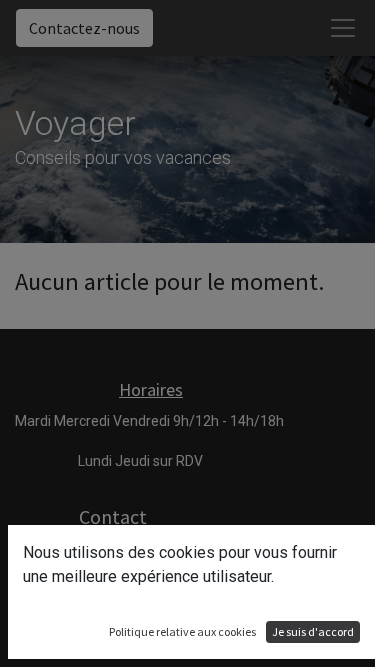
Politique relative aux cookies (182, 631)
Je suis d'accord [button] (313, 631)
